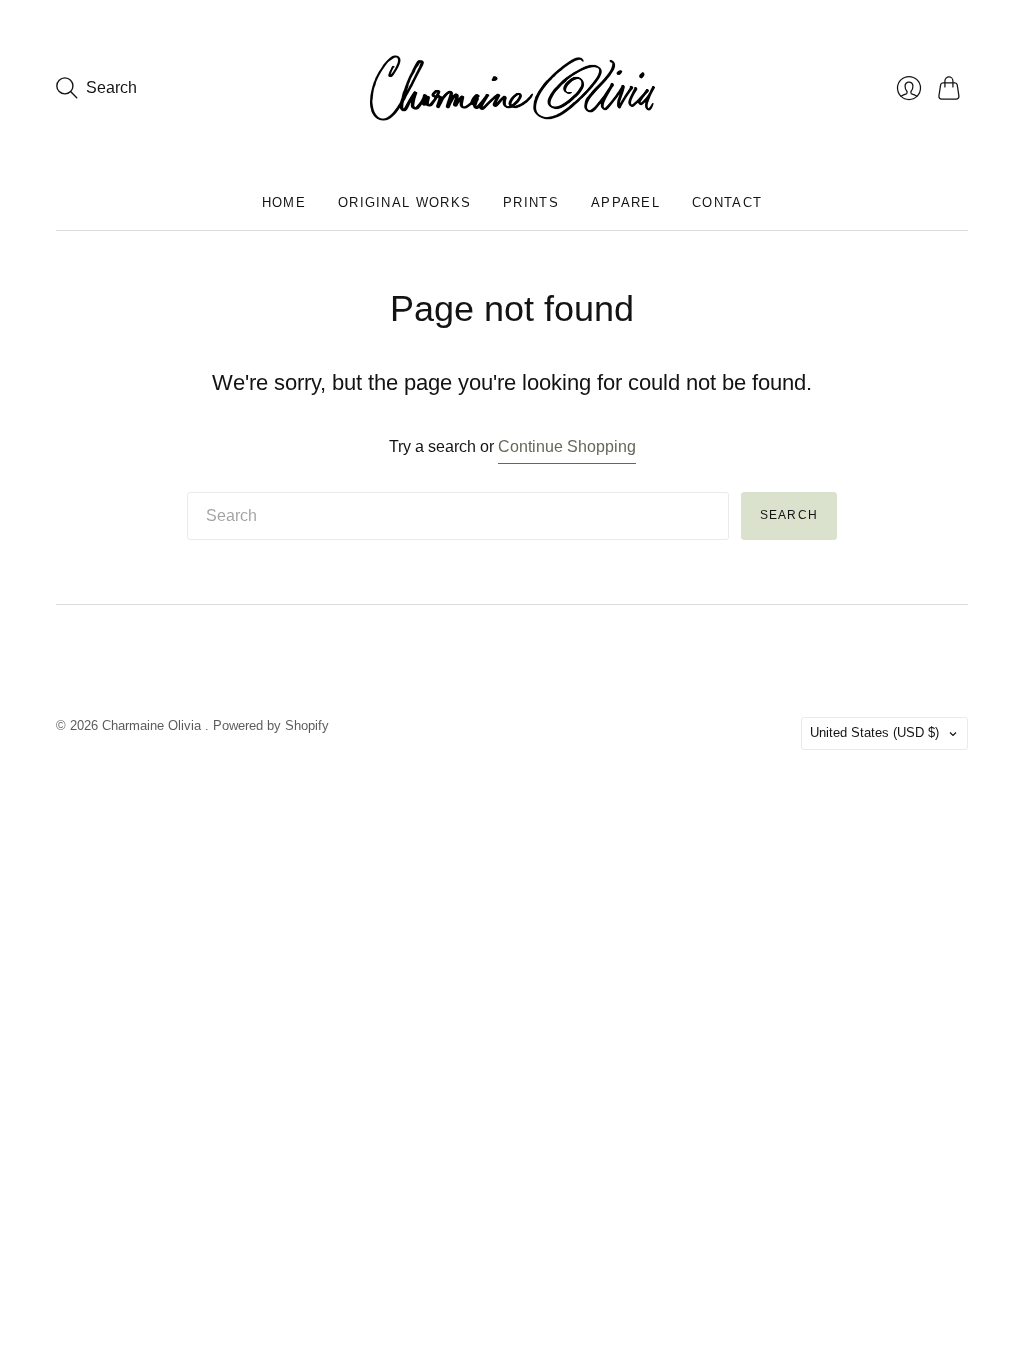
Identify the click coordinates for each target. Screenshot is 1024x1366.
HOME (284, 202)
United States (874, 732)
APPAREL (625, 202)
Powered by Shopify (271, 725)
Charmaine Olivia (153, 725)
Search (789, 515)
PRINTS (531, 202)
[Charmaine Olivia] (512, 88)
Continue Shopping (567, 446)
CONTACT (727, 202)
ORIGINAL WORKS (404, 202)
